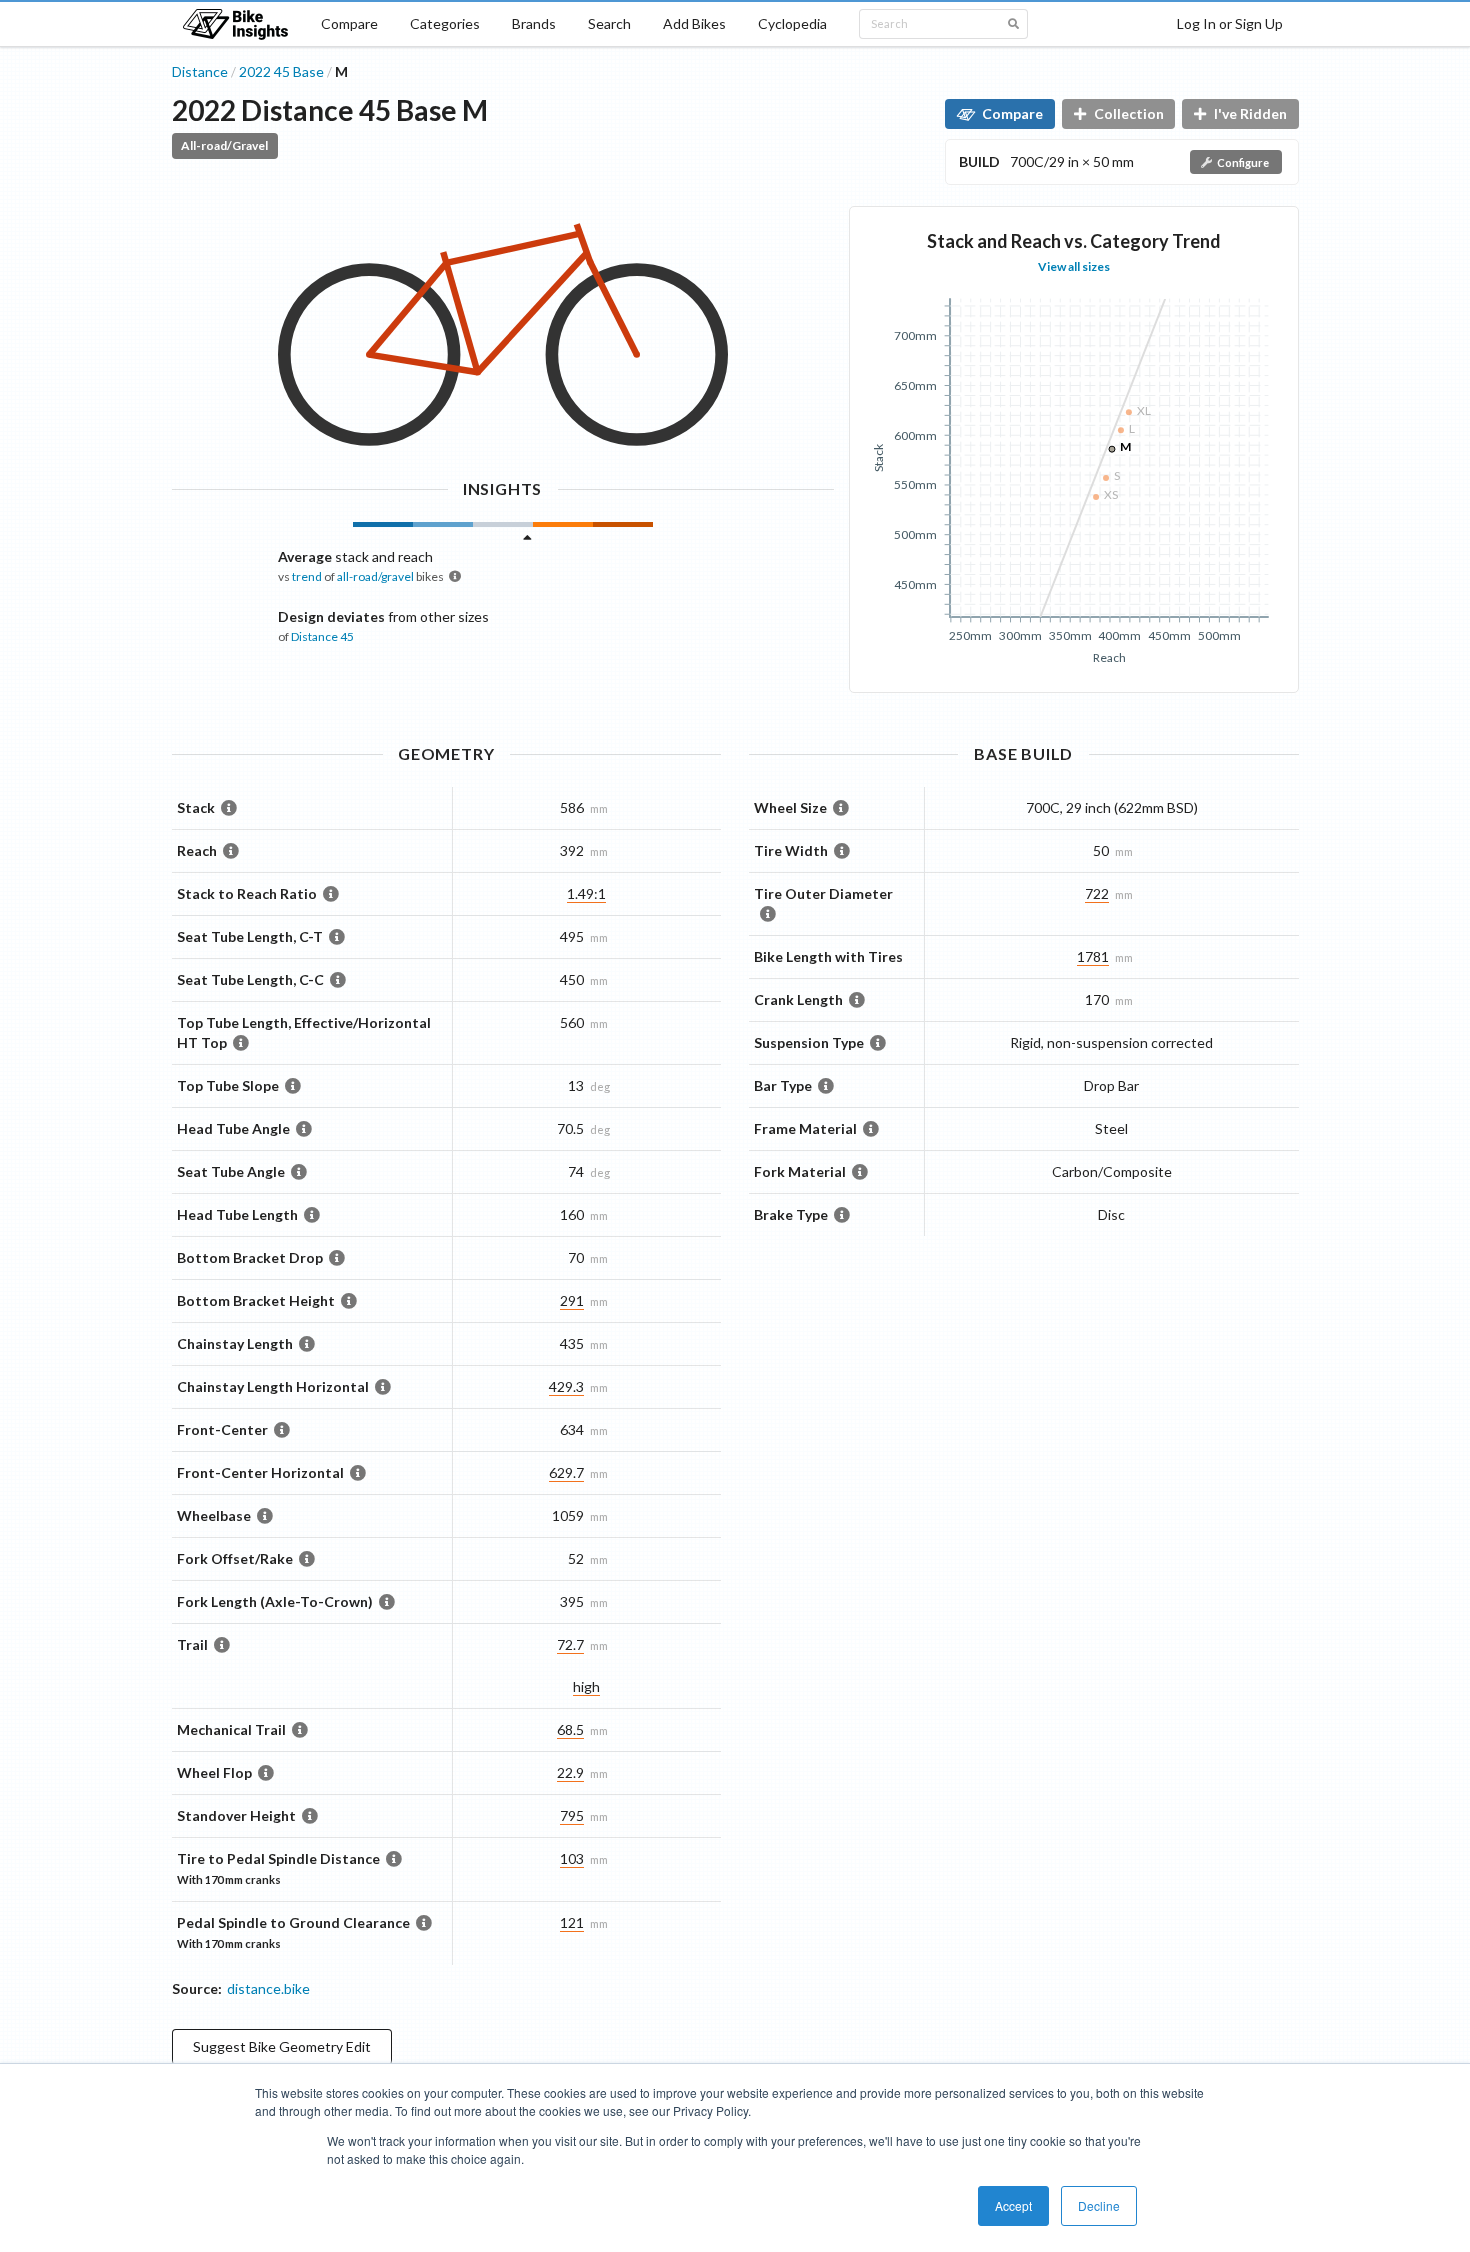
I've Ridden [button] (1250, 113)
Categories (445, 23)
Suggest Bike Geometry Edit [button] (282, 2046)
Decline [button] (1099, 2205)
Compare (349, 23)
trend (307, 576)
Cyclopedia (792, 23)
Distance (200, 71)
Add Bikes (694, 23)
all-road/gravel (375, 576)
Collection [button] (1129, 113)
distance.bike (268, 1988)
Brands (534, 23)
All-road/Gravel (224, 145)
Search (609, 23)
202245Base (281, 71)
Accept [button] (1013, 2205)
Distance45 (322, 636)
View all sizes (1074, 266)
